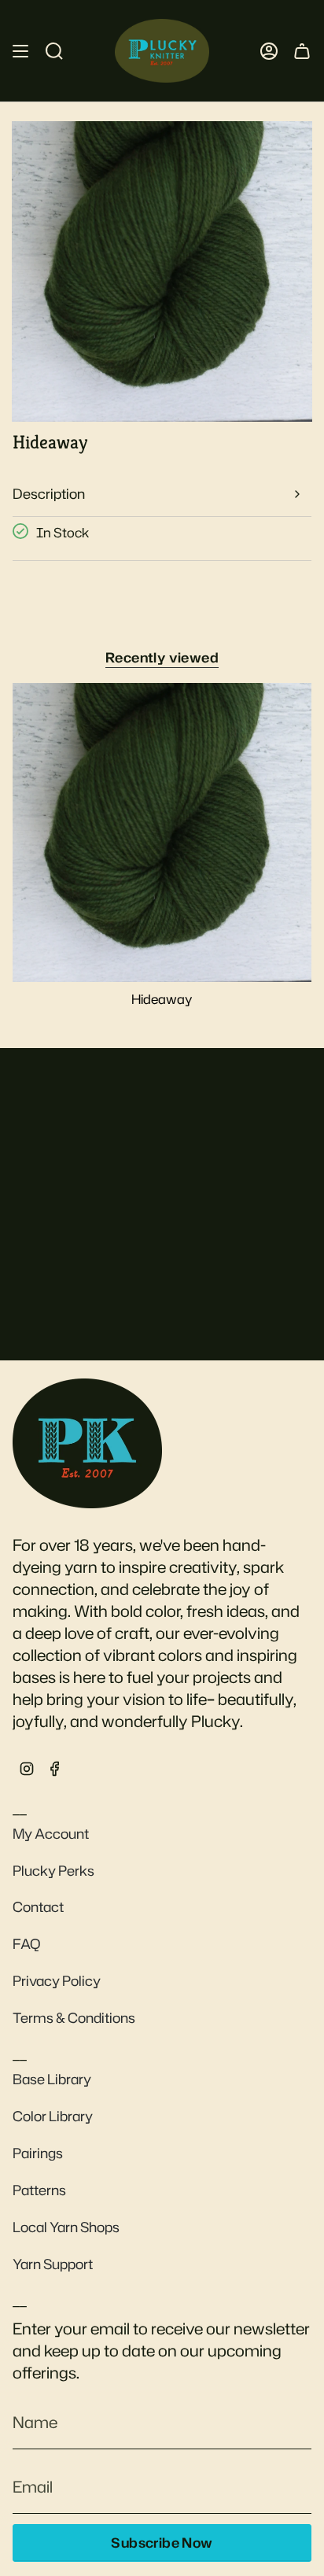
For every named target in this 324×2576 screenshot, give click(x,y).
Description (49, 494)
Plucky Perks (53, 1871)
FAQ (27, 1944)
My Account (51, 1834)
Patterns (39, 2190)
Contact (38, 1907)
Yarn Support (53, 2264)
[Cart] (302, 51)
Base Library (52, 2079)
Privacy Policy (57, 1981)
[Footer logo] (87, 1443)
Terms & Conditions (74, 2018)
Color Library (53, 2116)
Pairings (38, 2153)
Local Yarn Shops (66, 2227)
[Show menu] (20, 51)
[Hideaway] (162, 832)
